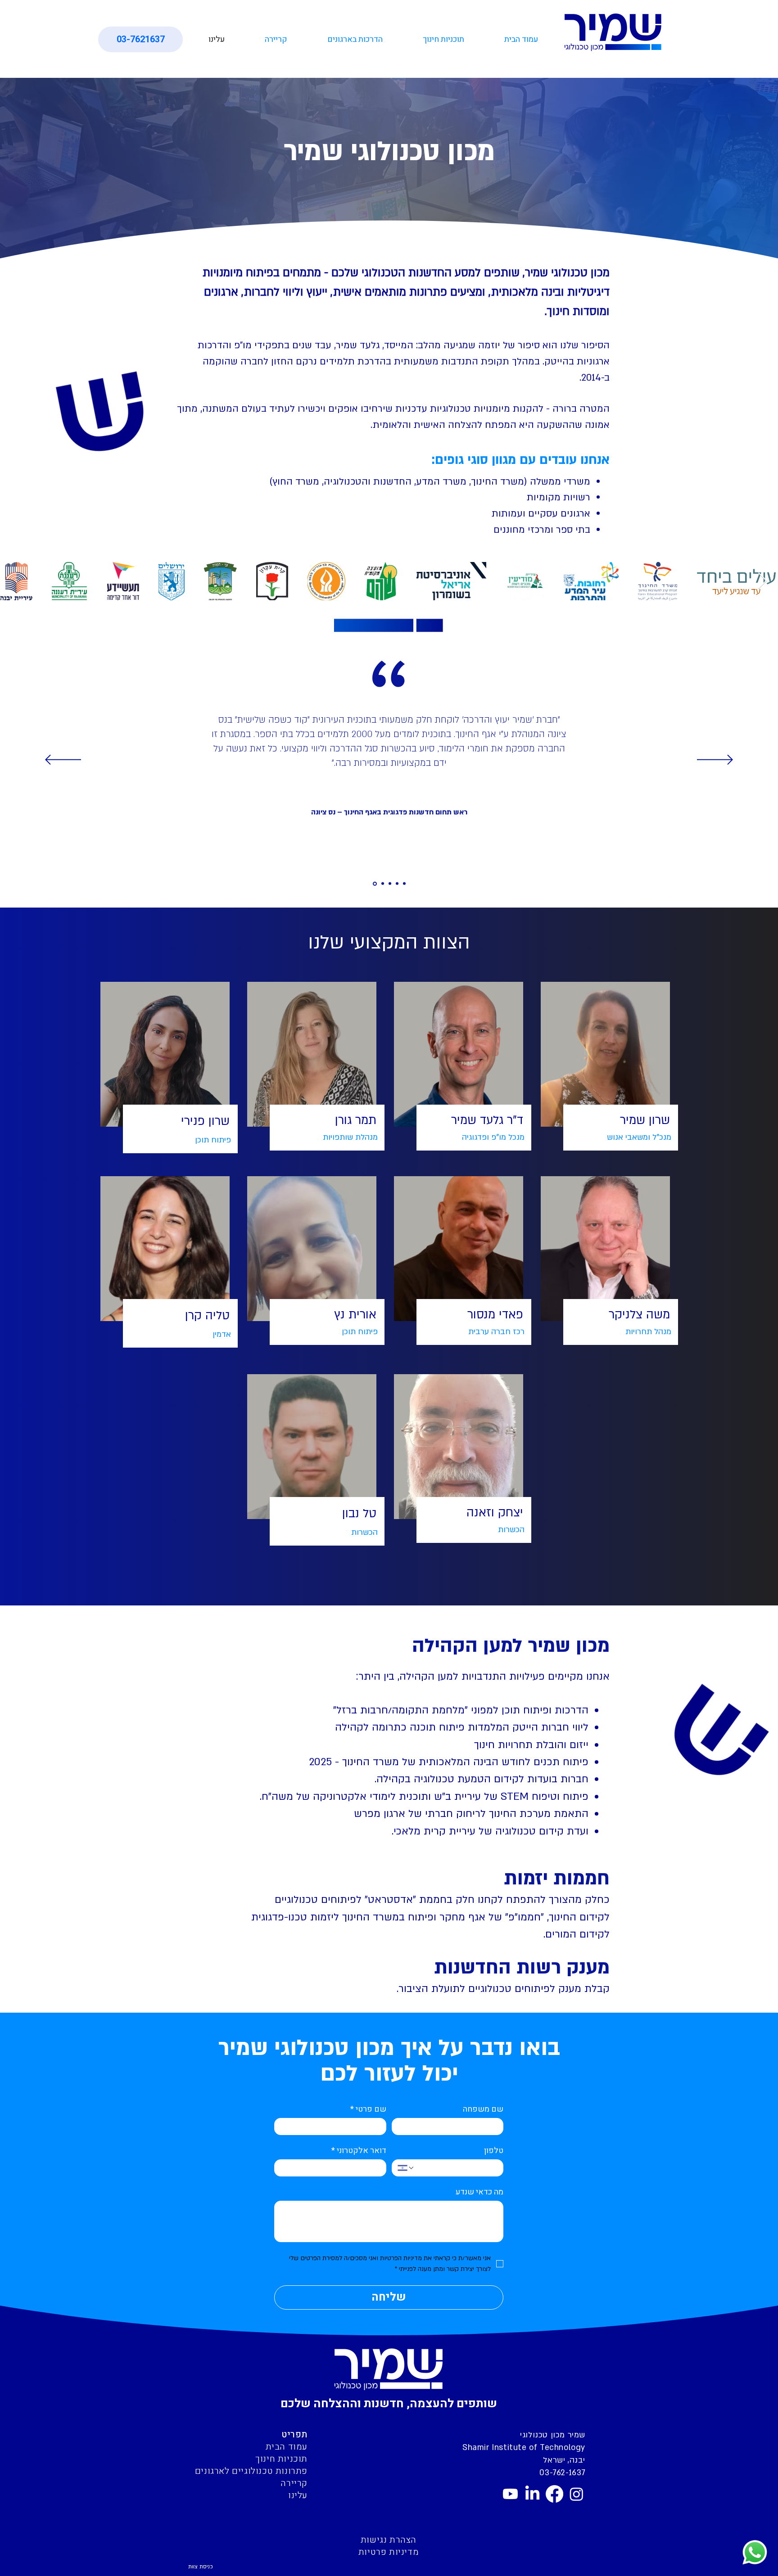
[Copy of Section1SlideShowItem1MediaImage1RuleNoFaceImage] (382, 883)
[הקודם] (63, 760)
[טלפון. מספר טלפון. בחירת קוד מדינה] (406, 2168)
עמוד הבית (287, 2447)
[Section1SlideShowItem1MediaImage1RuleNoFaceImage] (374, 884)
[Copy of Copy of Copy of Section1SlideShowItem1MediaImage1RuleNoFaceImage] (404, 884)
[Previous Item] (16, 581)
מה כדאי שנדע (479, 2192)
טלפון (494, 2151)
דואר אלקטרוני (359, 2151)
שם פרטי (368, 2109)
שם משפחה (483, 2109)
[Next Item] (762, 581)
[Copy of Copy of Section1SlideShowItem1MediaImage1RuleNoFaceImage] (397, 884)
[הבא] (715, 760)
